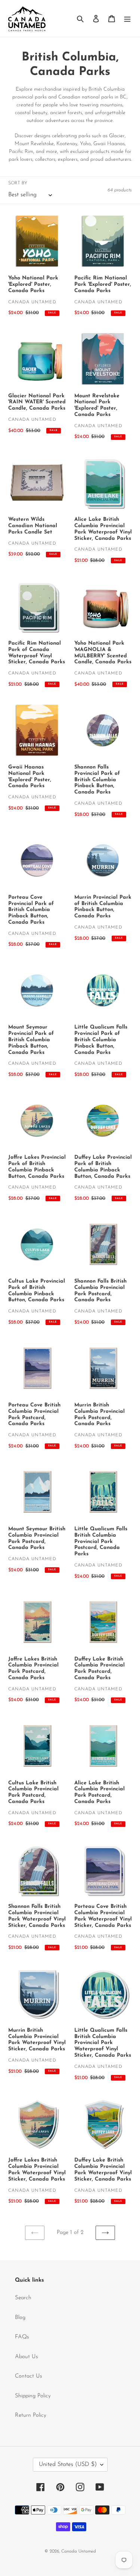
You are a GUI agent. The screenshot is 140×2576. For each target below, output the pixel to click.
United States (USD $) (68, 2464)
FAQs (22, 2337)
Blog (20, 2318)
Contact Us (29, 2376)
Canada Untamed (79, 2551)
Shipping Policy (33, 2396)
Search (23, 2298)
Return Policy (31, 2415)
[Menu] (127, 18)
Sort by (18, 183)
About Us (27, 2357)
